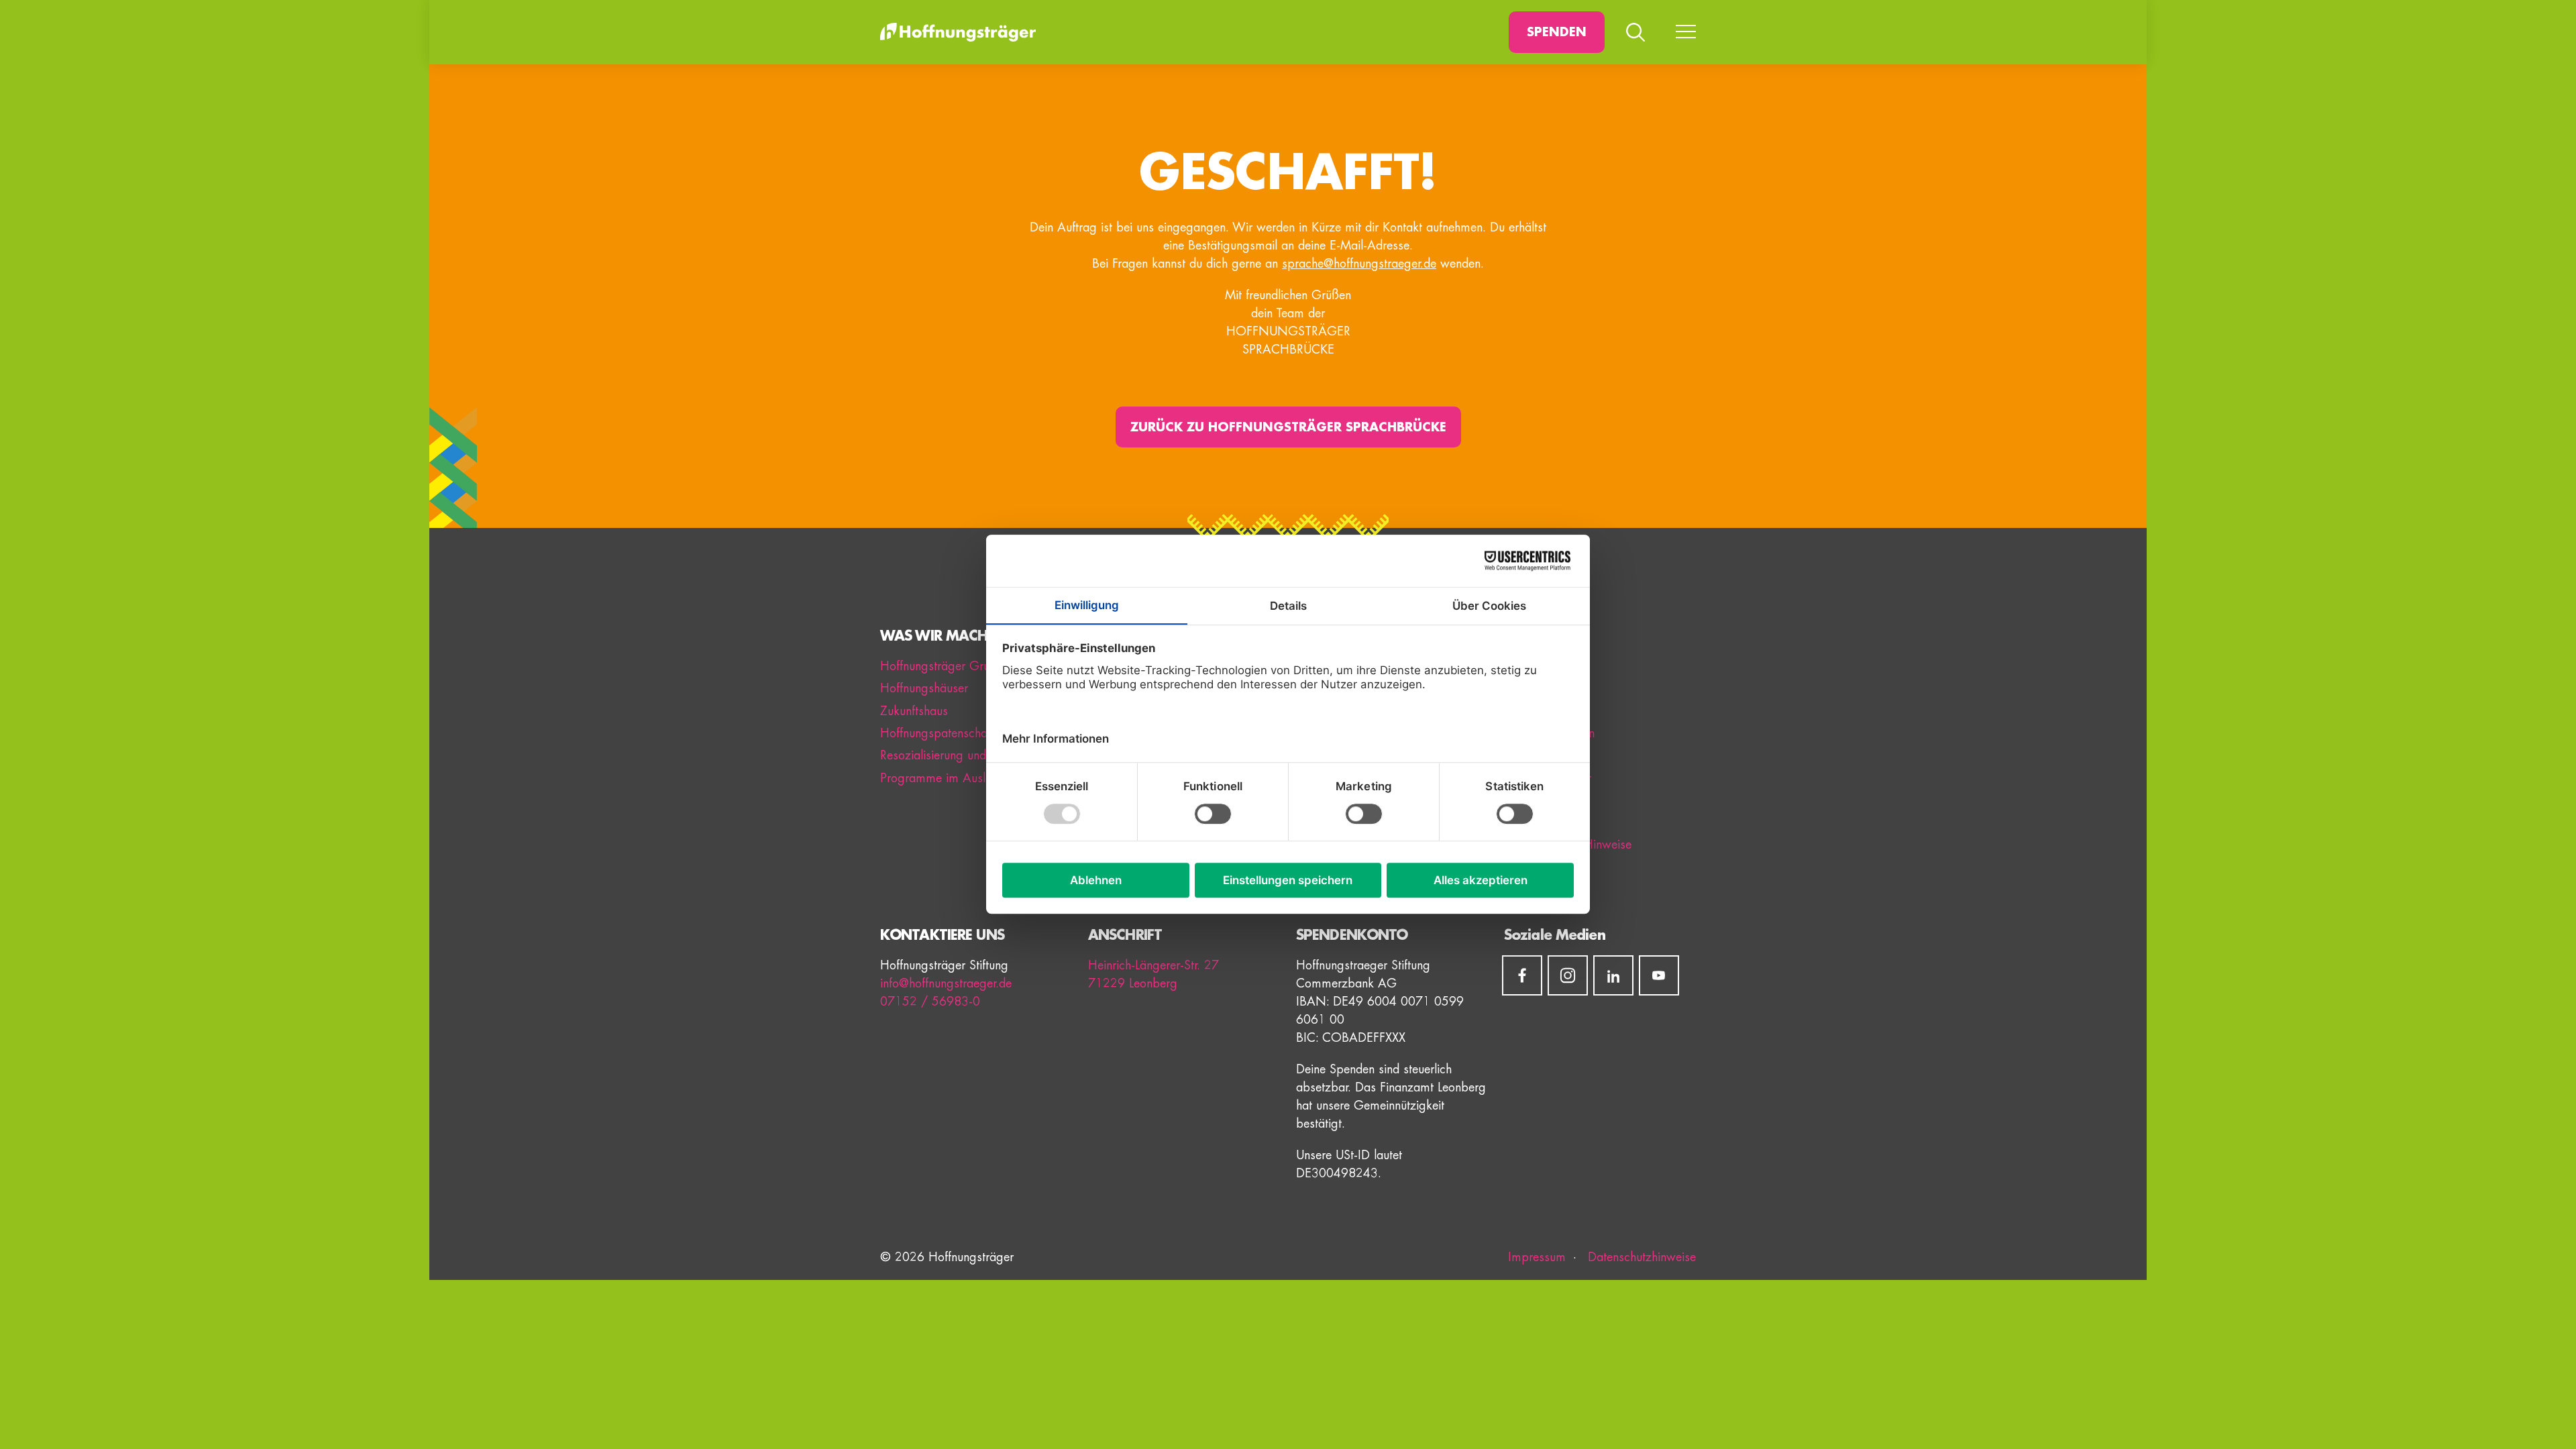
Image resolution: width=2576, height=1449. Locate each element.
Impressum (1537, 1257)
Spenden (1557, 32)
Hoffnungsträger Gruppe (945, 666)
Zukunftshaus (914, 711)
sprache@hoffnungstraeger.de (1359, 264)
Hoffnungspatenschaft (937, 733)
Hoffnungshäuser (924, 688)
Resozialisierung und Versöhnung (965, 755)
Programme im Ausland (943, 778)
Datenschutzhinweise (1640, 1257)
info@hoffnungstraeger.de (946, 983)
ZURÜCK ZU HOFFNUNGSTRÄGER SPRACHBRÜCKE (1288, 427)
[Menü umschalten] (1686, 32)
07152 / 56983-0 (930, 1002)
